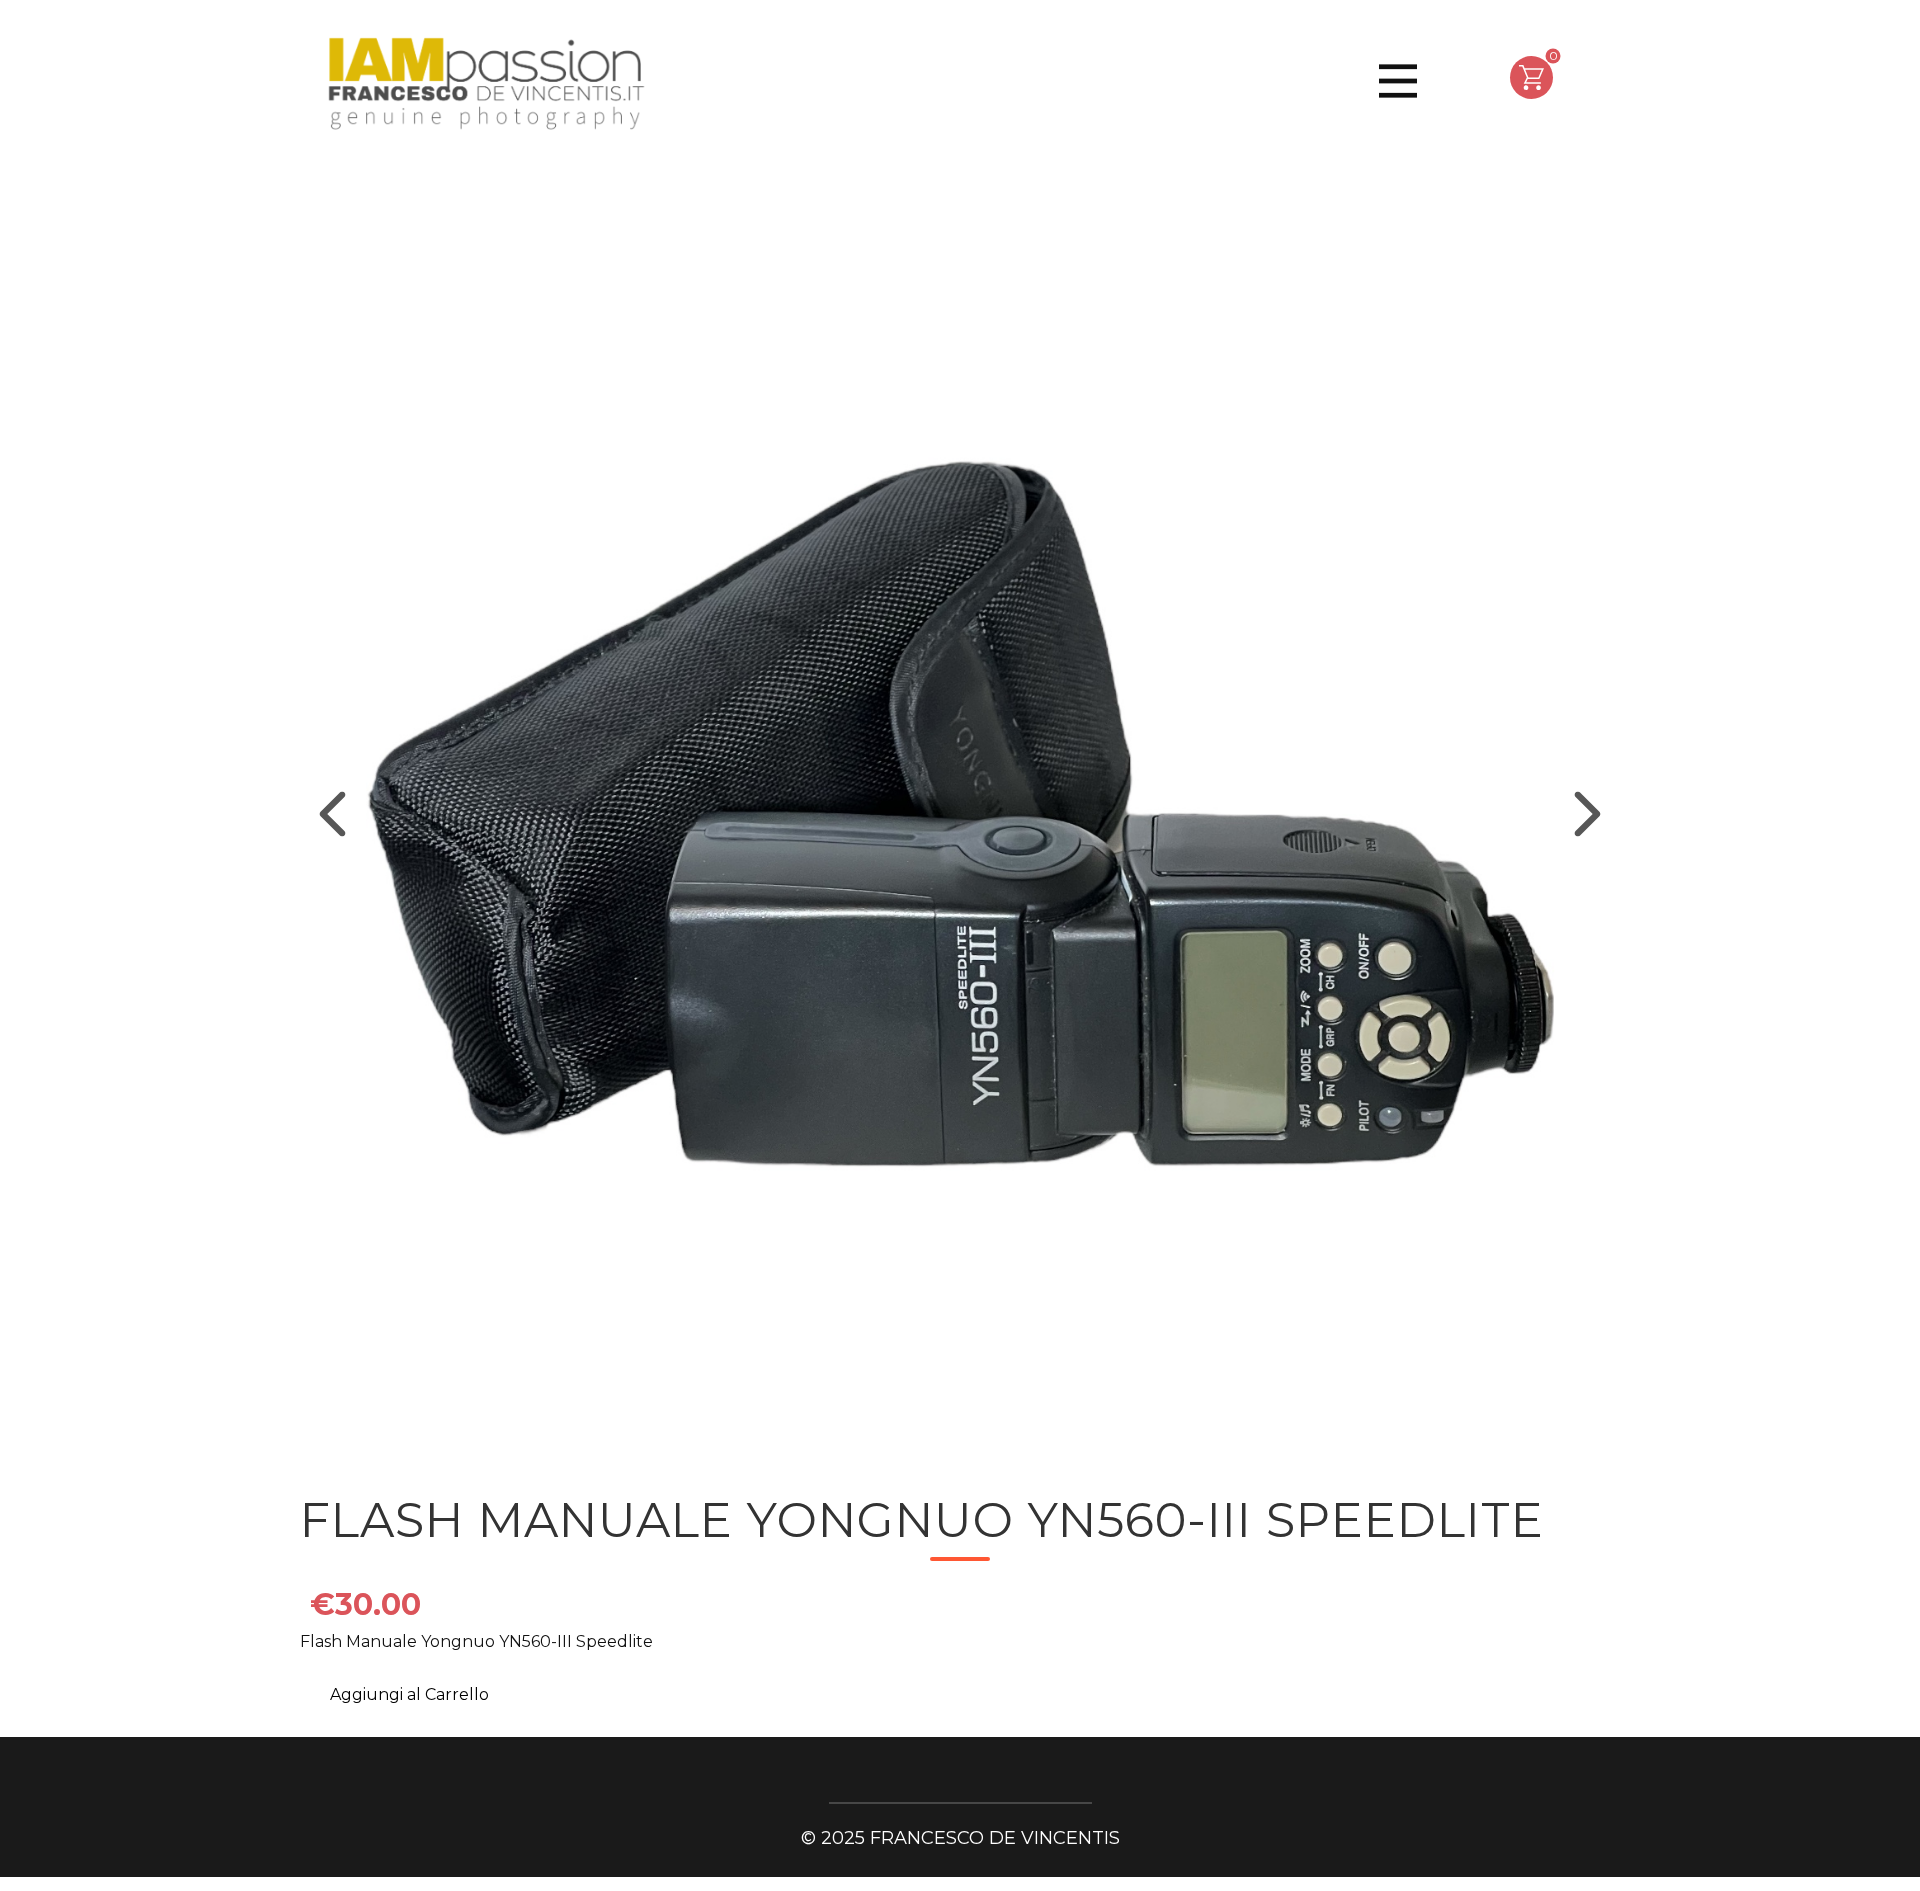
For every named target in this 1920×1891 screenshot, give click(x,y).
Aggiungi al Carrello (409, 1694)
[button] (332, 814)
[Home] (484, 86)
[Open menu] (1398, 81)
